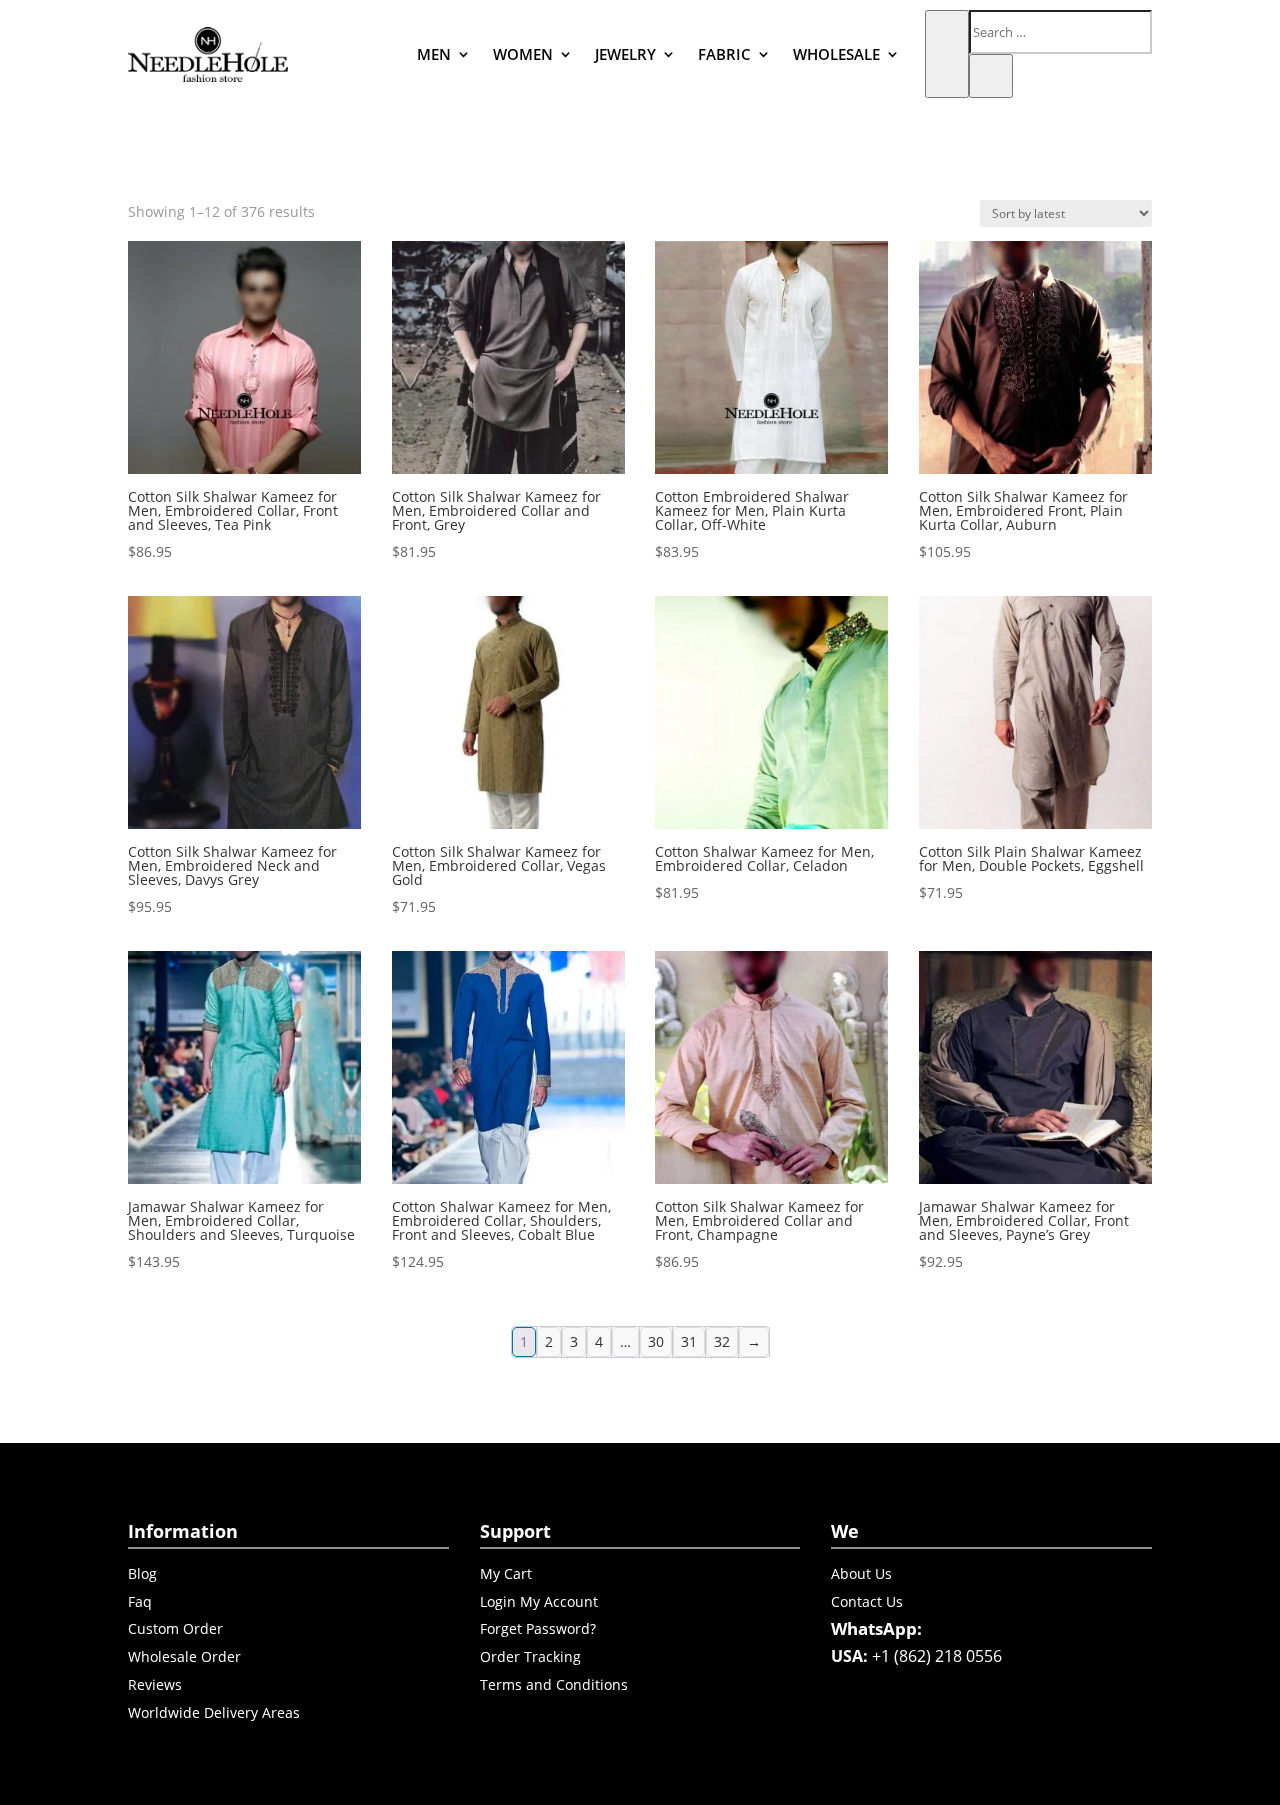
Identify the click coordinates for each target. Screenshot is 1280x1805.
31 (689, 1341)
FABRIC (724, 54)
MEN (434, 54)
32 (722, 1341)
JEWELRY (625, 54)
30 (656, 1341)
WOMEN (523, 54)
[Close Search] (991, 76)
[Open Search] (947, 54)
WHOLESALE (836, 54)
